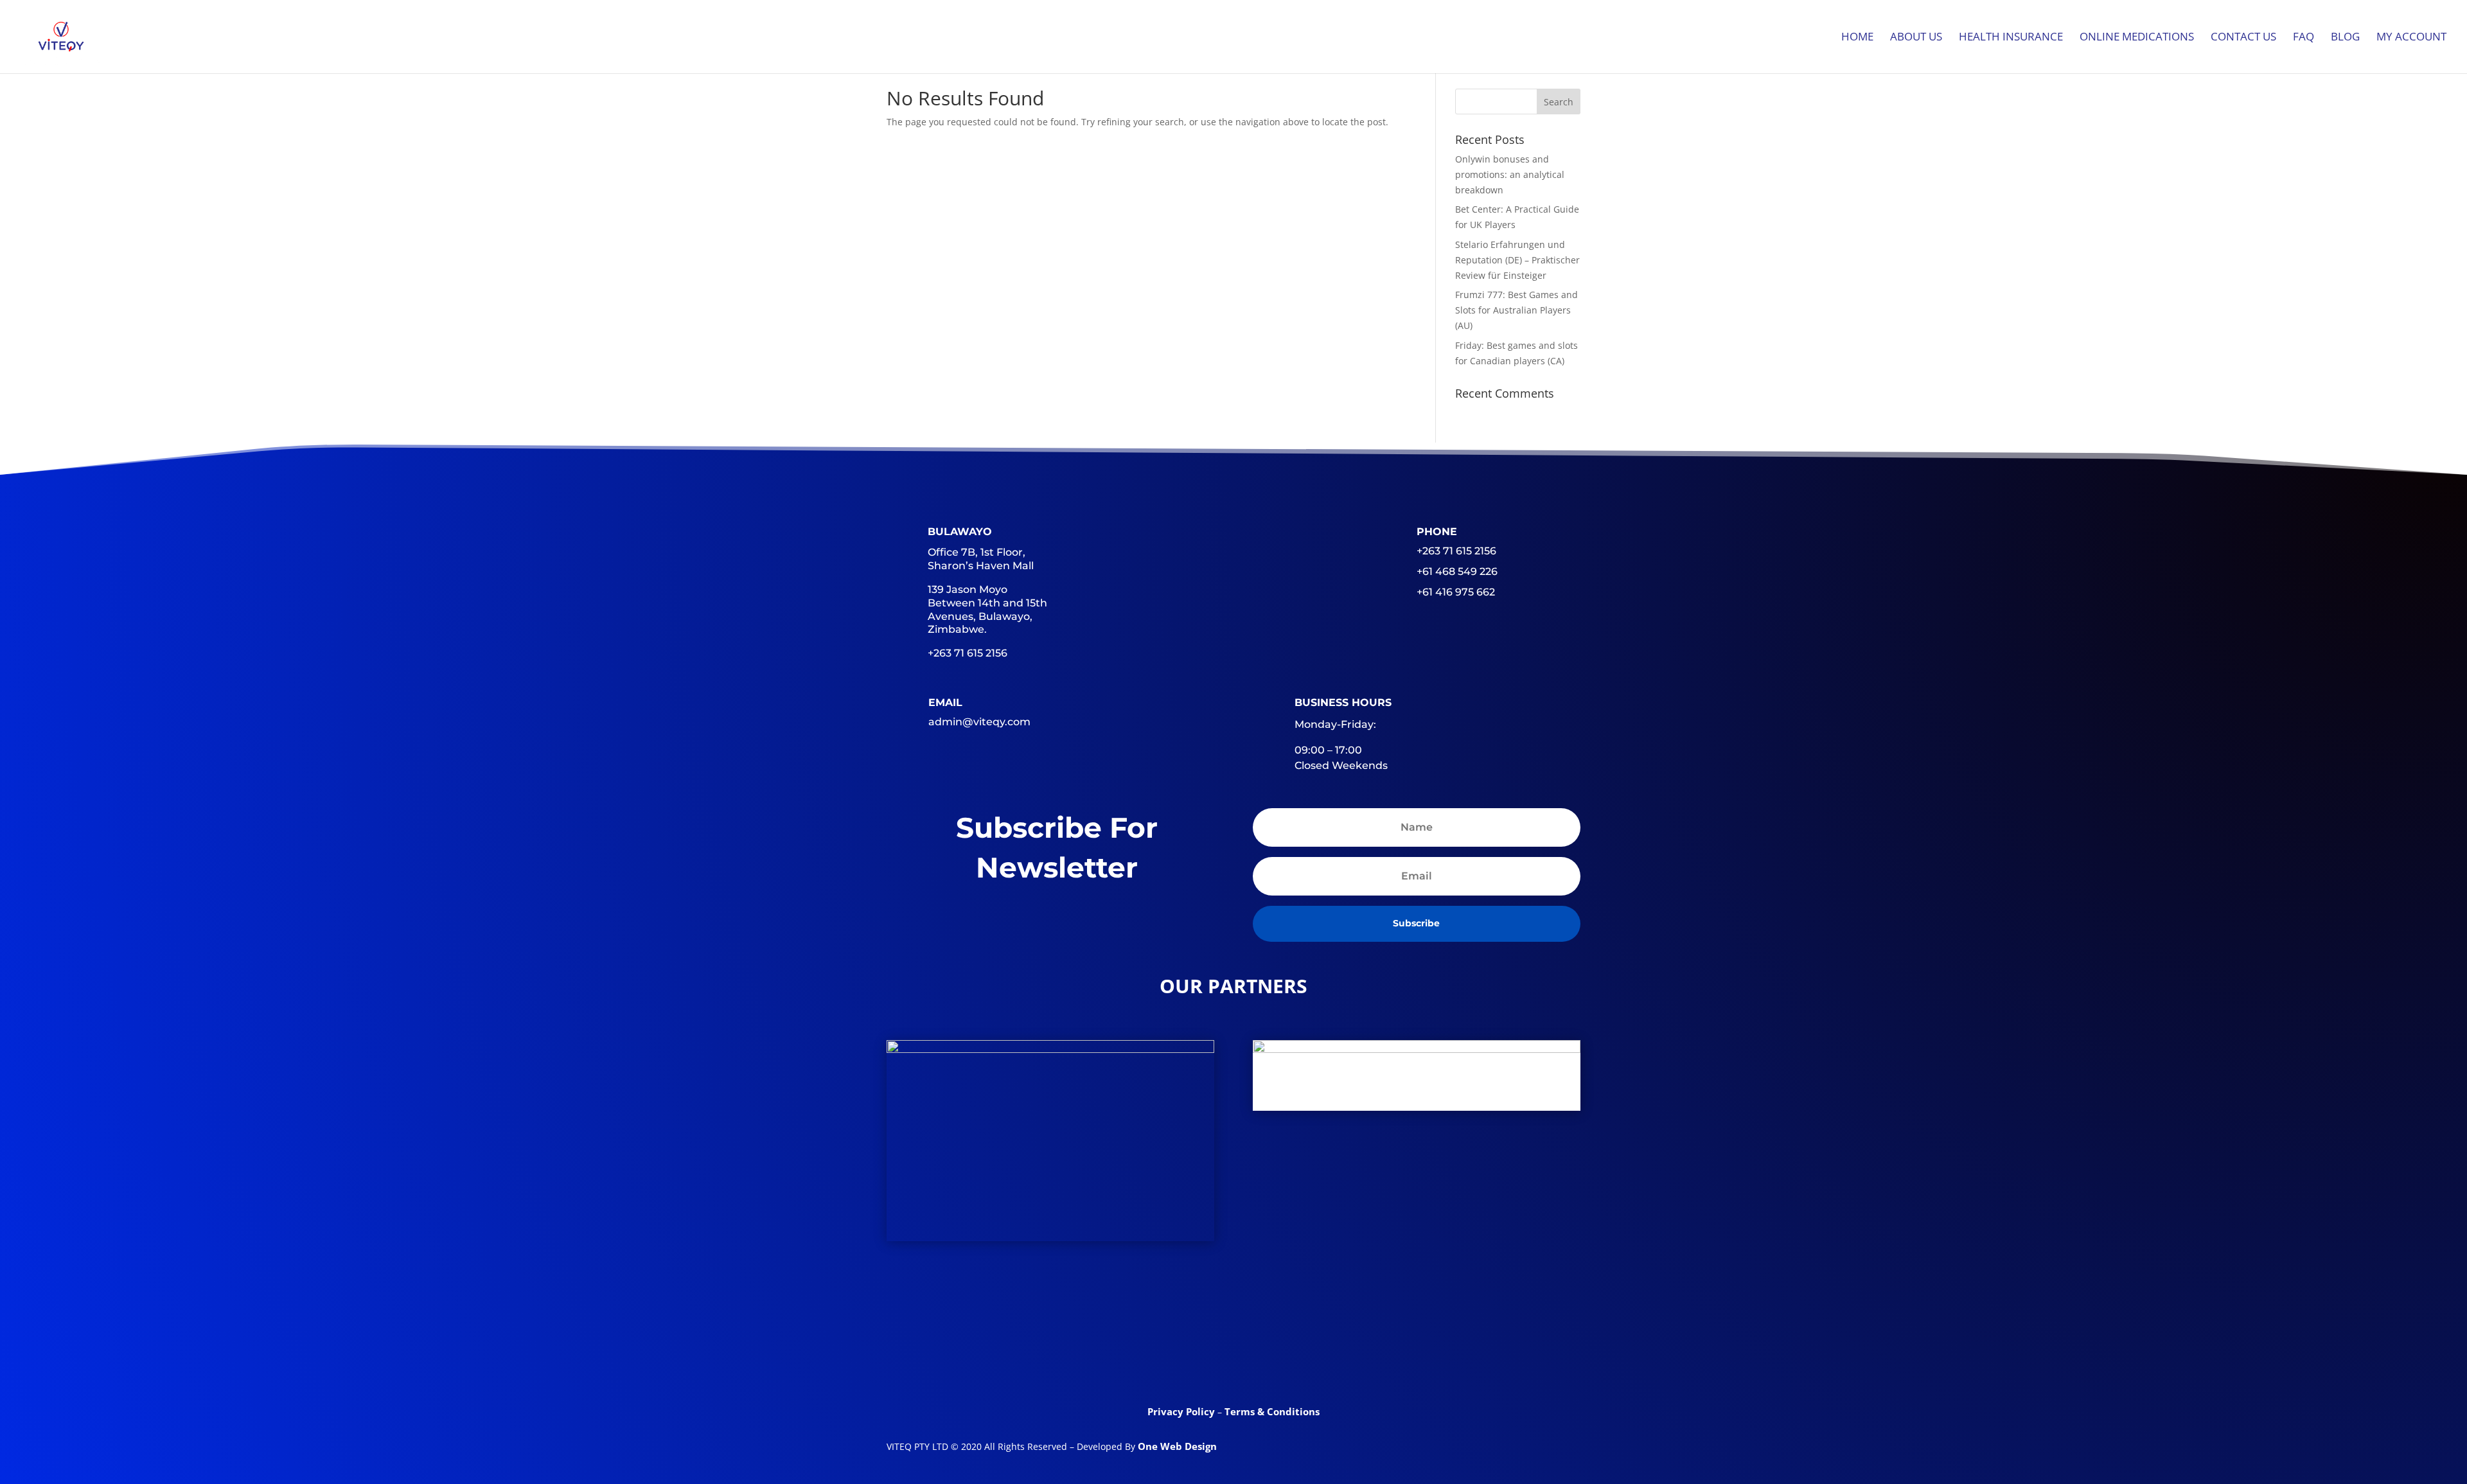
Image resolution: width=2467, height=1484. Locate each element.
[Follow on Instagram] (1334, 1357)
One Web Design (1177, 1446)
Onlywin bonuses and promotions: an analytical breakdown (1510, 174)
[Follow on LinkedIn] (1233, 1357)
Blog (2345, 38)
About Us (1916, 38)
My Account (2411, 38)
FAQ (2303, 38)
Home (1857, 38)
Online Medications (2137, 38)
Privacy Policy (1182, 1411)
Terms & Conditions (1272, 1411)
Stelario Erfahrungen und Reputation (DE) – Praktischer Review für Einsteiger (1517, 260)
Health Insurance (2011, 38)
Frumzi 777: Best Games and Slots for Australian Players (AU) (1516, 310)
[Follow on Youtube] (1284, 1357)
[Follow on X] (1183, 1357)
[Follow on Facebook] (1133, 1357)
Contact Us (2243, 38)
